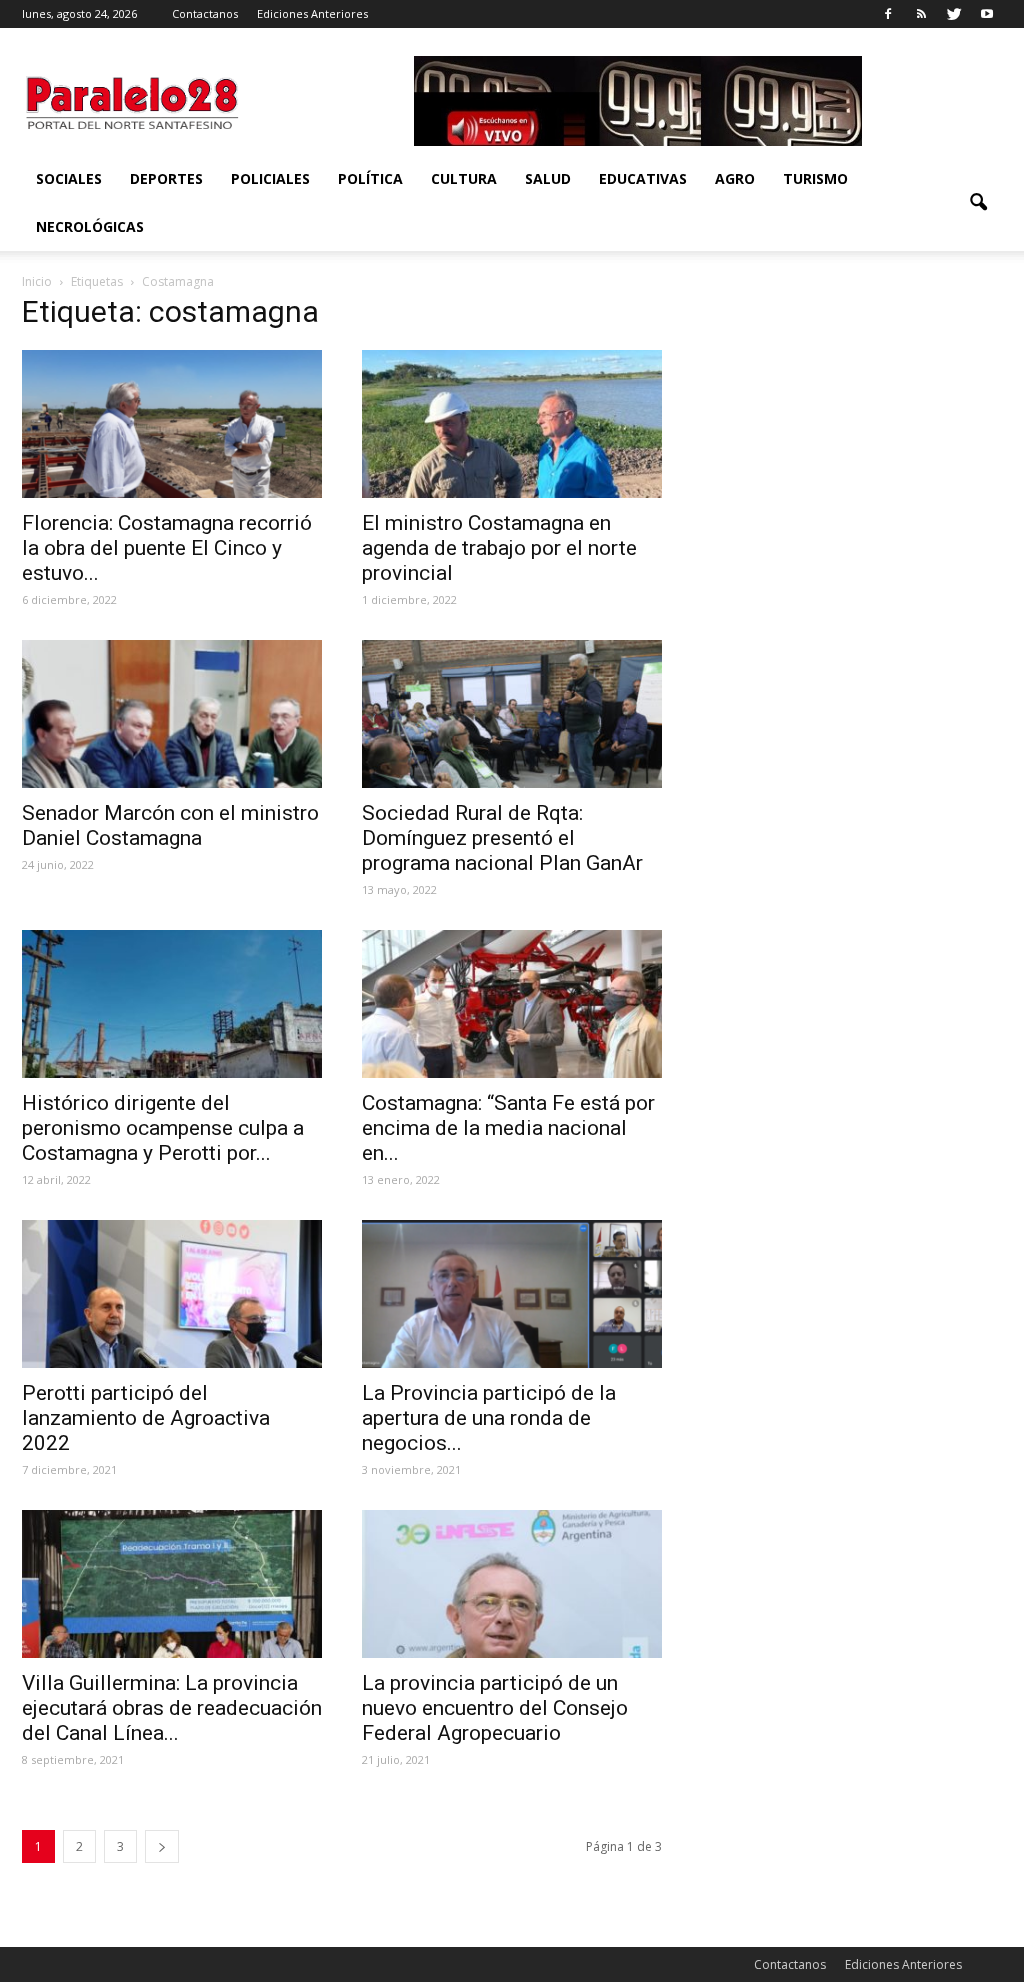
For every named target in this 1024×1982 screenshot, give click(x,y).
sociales (69, 178)
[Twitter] (954, 14)
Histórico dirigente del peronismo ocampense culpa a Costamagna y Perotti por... (163, 1128)
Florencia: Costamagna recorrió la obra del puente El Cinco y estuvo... (167, 548)
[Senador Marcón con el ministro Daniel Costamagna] (172, 714)
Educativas (643, 178)
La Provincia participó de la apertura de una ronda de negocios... (489, 1418)
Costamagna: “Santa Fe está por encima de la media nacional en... (508, 1128)
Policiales (270, 178)
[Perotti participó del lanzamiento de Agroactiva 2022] (172, 1294)
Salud (548, 178)
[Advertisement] (852, 427)
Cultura (464, 178)
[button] (978, 203)
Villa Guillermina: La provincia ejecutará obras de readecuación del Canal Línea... (172, 1708)
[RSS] (921, 14)
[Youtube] (987, 14)
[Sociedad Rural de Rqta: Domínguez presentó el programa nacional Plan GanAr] (512, 714)
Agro (735, 178)
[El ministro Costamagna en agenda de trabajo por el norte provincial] (512, 424)
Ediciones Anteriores (312, 13)
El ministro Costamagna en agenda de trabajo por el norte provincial (499, 548)
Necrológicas (90, 226)
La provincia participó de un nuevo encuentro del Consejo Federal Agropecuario (495, 1708)
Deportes (166, 178)
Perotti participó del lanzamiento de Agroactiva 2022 (146, 1418)
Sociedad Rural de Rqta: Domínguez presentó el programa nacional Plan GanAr (502, 838)
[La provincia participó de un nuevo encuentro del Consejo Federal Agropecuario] (512, 1584)
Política (370, 178)
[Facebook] (888, 14)
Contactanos (205, 13)
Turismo (815, 178)
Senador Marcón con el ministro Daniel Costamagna (170, 825)
